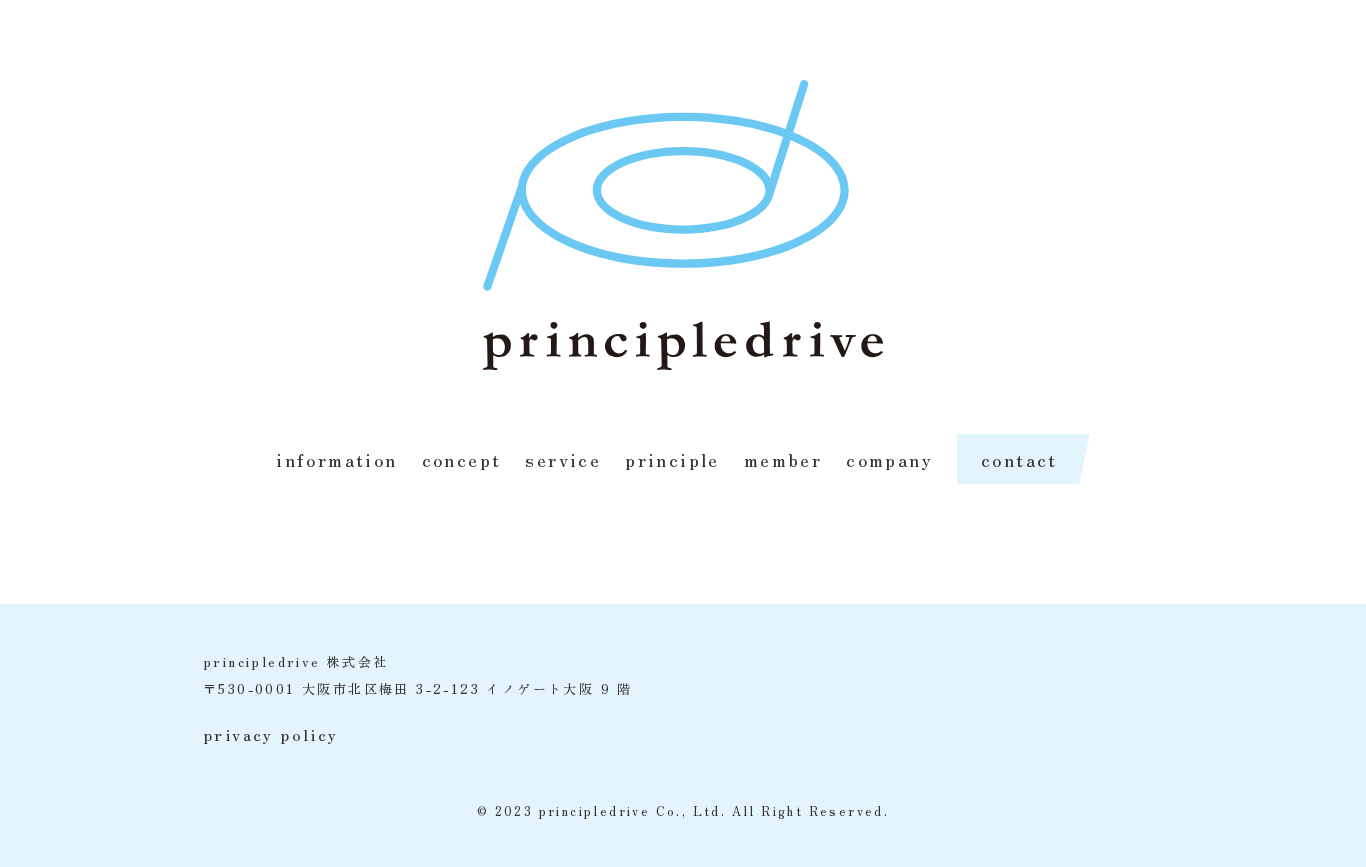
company (889, 459)
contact (1019, 459)
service (563, 459)
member (783, 459)
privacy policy (271, 734)
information (336, 459)
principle (672, 459)
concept (462, 459)
